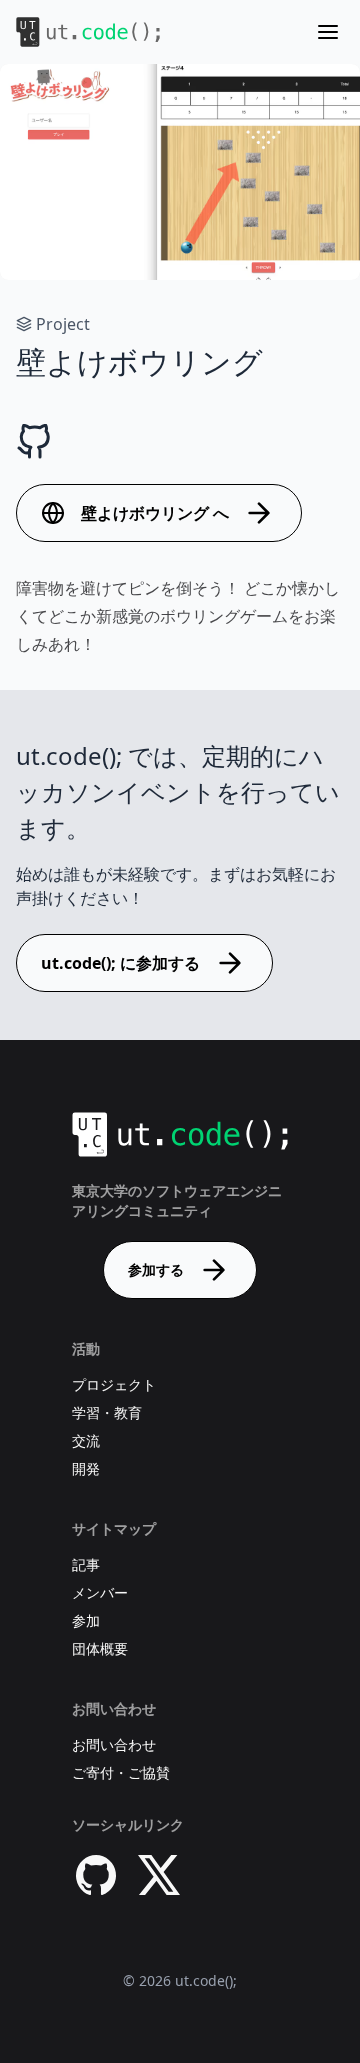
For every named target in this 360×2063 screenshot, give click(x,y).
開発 (86, 1468)
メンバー (100, 1592)
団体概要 (100, 1648)
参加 (86, 1620)
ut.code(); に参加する (120, 963)
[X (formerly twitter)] (160, 1875)
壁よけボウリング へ (155, 513)
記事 (86, 1564)
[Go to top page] (88, 32)
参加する (156, 1269)
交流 (86, 1440)
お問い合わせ (114, 1744)
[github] (96, 1875)
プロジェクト (114, 1384)
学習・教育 (107, 1412)
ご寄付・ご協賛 (121, 1772)
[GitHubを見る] (34, 442)
